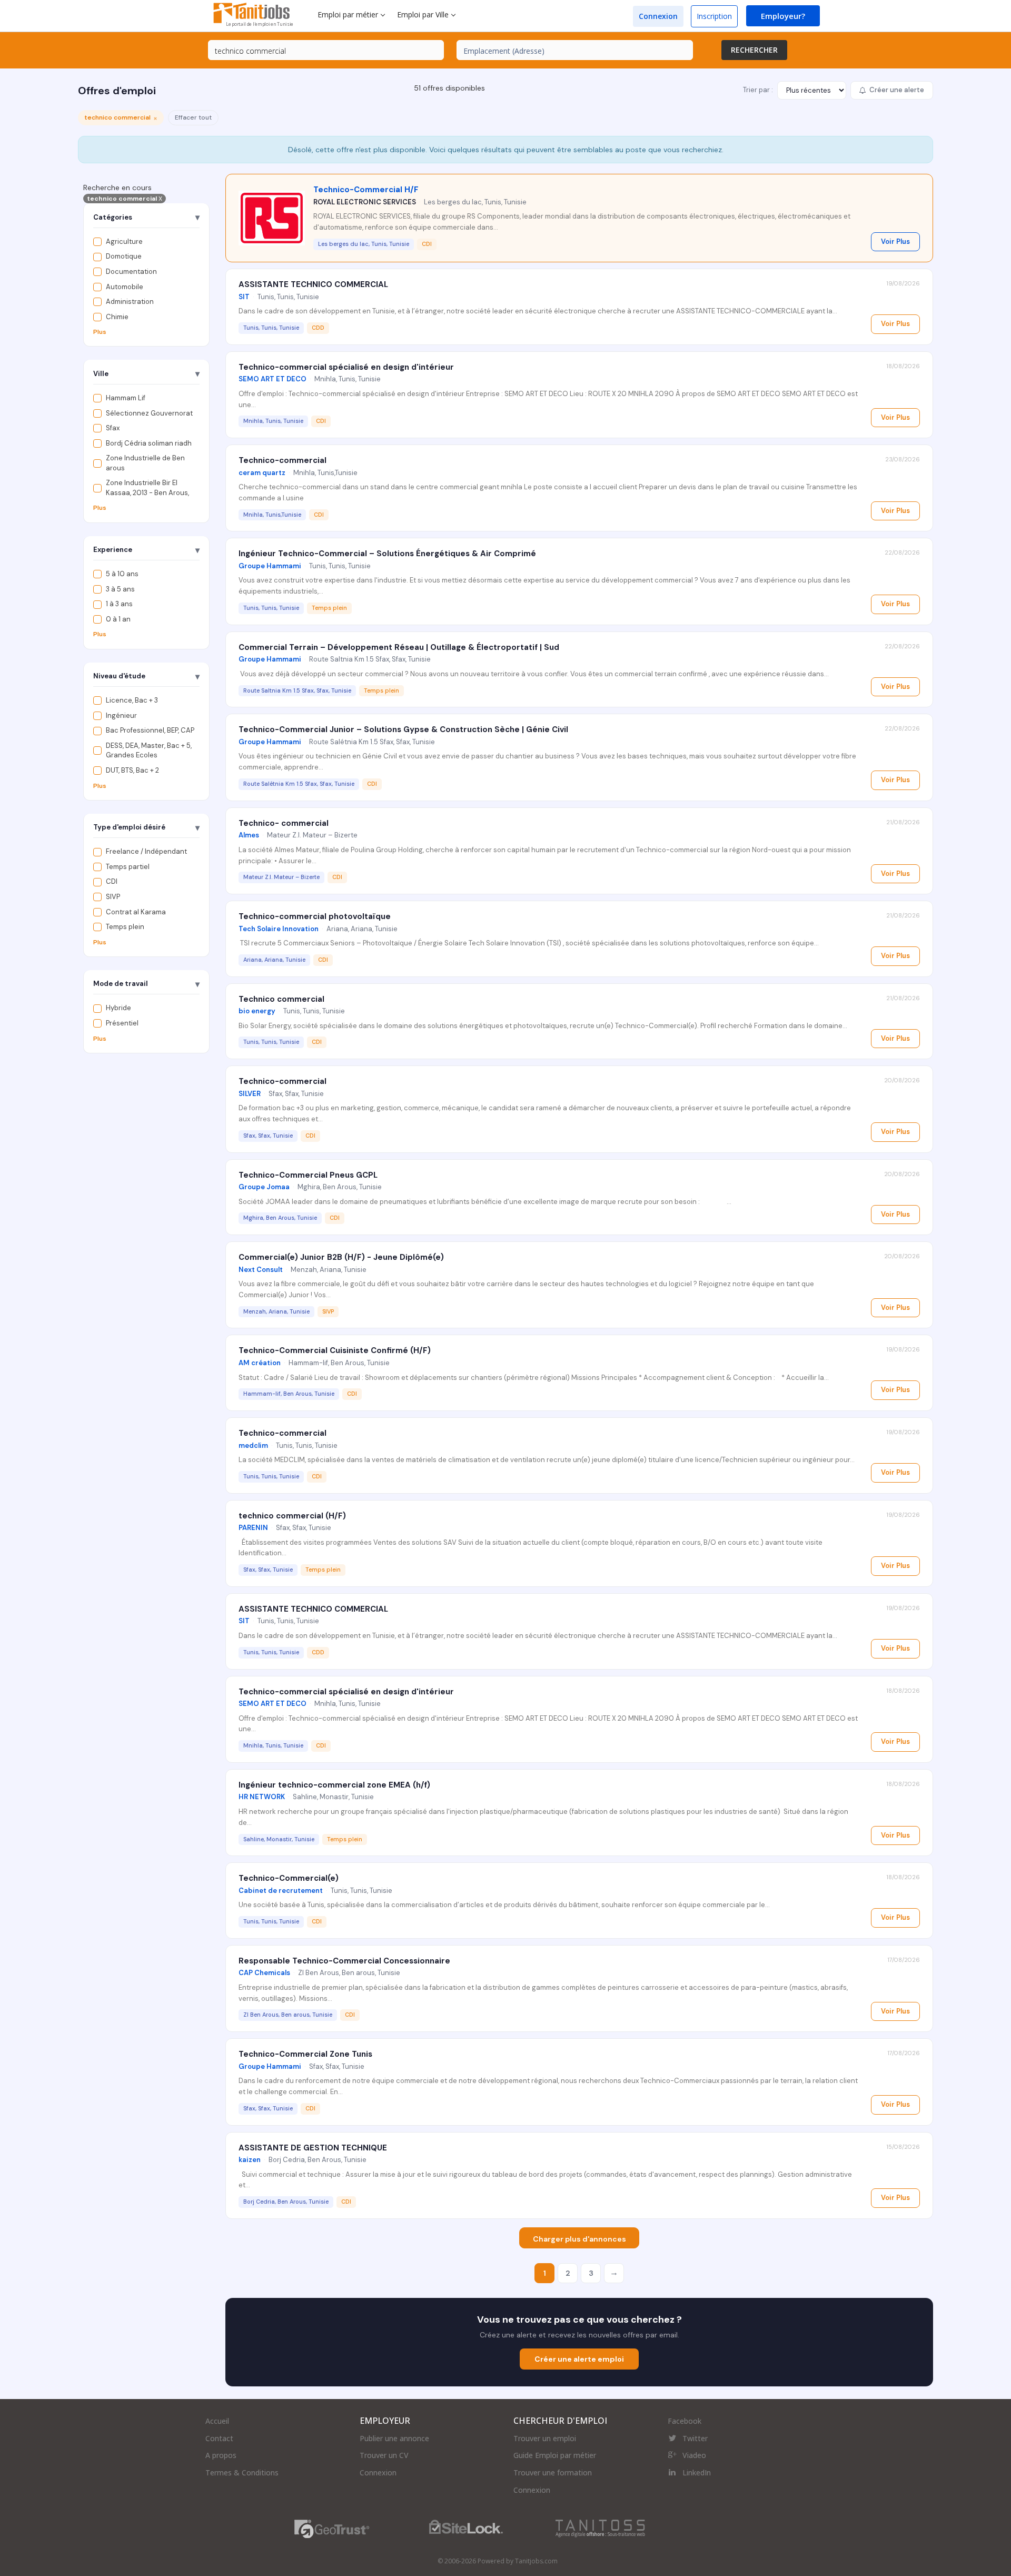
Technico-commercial (283, 460)
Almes (249, 835)
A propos (221, 2455)
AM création (260, 1363)
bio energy (257, 1011)
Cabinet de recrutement (281, 1891)
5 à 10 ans (122, 574)
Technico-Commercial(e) (289, 1878)
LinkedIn (697, 2473)
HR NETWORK (262, 1797)
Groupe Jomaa (264, 1187)
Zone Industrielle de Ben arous (145, 463)
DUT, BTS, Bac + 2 (132, 770)
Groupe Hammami (270, 566)
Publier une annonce (394, 2438)
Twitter (695, 2438)
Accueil (217, 2421)
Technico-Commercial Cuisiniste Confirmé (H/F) (335, 1350)
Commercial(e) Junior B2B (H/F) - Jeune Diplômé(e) (341, 1257)
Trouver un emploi (545, 2438)
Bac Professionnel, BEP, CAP (150, 731)
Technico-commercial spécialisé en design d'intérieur (346, 367)
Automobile (125, 287)
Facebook (685, 2421)
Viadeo (694, 2455)
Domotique (124, 257)
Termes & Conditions (242, 2473)
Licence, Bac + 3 (132, 701)
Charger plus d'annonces (579, 2239)
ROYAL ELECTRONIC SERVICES (365, 202)
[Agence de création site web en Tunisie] (600, 2528)
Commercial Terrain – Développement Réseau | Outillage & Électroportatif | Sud (399, 647)
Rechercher (754, 50)
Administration (130, 302)
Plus (100, 332)
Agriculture (124, 241)
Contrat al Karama (136, 912)
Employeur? (783, 16)
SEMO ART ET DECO (272, 379)
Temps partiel (128, 867)
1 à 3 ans (119, 604)
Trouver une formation (553, 2473)
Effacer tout (193, 117)
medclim (253, 1445)
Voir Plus (895, 241)
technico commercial (125, 199)
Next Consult (261, 1270)
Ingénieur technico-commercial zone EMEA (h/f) (334, 1785)
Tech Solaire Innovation (279, 929)
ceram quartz (262, 473)
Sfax (113, 428)
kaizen (250, 2160)
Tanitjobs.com (536, 2561)
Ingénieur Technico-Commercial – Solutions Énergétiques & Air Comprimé (387, 554)
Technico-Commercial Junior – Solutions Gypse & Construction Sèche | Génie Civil (403, 729)
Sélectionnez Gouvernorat (149, 413)
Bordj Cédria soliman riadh (149, 443)
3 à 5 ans (120, 589)
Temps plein (125, 927)
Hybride (118, 1008)
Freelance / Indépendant (146, 852)
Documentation (131, 272)
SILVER (250, 1094)
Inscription (714, 16)
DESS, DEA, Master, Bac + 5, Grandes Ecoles (149, 751)
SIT (244, 297)
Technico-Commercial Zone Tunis (305, 2054)
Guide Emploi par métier (555, 2455)
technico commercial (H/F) (292, 1516)
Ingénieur (121, 715)
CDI (112, 882)
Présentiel (122, 1023)
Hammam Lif (126, 398)
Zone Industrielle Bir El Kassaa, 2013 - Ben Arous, (147, 488)
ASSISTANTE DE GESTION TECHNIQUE (313, 2148)
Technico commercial (281, 999)
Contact (219, 2438)
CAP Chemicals (264, 1973)
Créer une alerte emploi (579, 2359)
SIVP (113, 897)
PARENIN (253, 1528)
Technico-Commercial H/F (366, 190)
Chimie (117, 317)
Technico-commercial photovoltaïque (315, 916)
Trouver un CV (384, 2455)
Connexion (658, 16)
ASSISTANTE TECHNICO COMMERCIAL (313, 284)
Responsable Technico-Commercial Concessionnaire (344, 1961)
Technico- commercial (284, 823)
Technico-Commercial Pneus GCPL (308, 1175)
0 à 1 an (118, 619)
